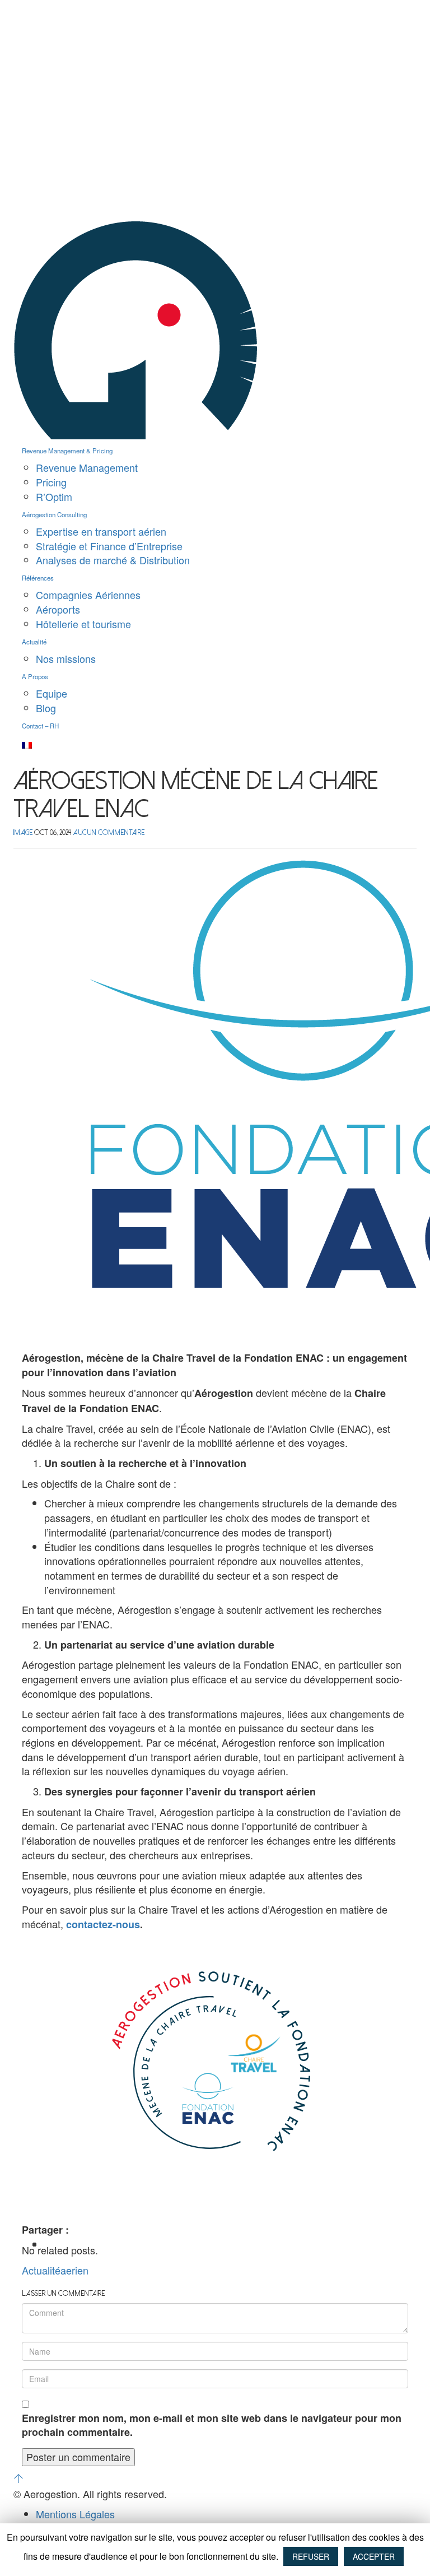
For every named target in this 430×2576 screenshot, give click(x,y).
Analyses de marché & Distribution (113, 560)
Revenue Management (87, 467)
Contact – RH (40, 726)
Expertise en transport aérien (101, 531)
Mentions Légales (75, 2514)
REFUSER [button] (311, 2556)
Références (38, 578)
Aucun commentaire (109, 832)
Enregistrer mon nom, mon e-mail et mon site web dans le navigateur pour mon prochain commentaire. (212, 2426)
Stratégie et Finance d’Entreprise (109, 546)
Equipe (52, 693)
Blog (46, 708)
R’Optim (54, 496)
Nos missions (66, 658)
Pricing (51, 482)
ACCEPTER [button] (374, 2556)
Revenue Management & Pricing (67, 451)
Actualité (34, 642)
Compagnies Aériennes (88, 595)
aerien (74, 2270)
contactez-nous (103, 1924)
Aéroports (58, 609)
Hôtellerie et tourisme (83, 624)
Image (23, 832)
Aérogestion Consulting (54, 514)
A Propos (35, 676)
